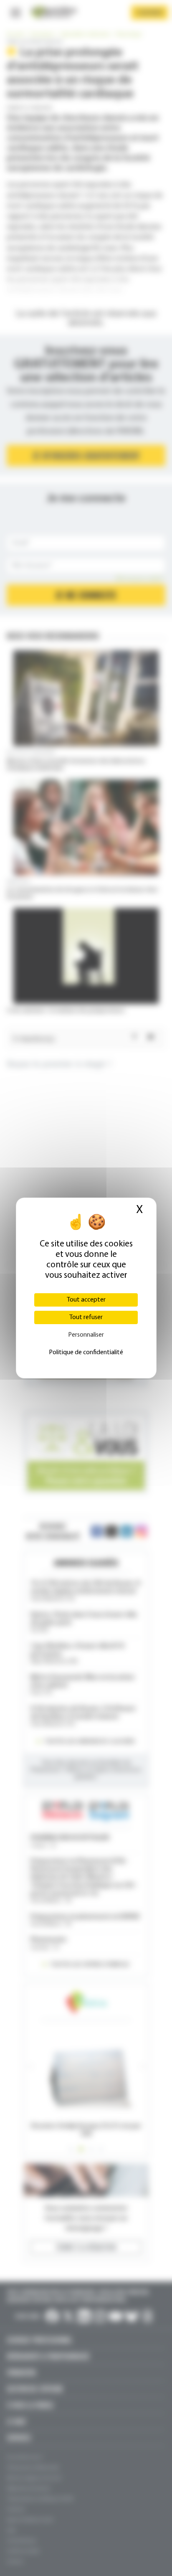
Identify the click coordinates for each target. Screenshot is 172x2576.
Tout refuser (86, 1317)
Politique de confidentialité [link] (86, 1353)
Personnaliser (86, 1335)
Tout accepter (86, 1300)
